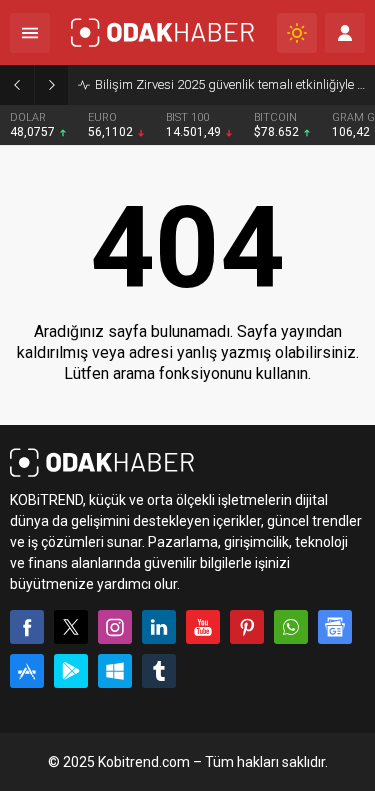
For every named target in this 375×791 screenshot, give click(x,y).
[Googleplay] (71, 671)
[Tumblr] (159, 671)
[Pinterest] (247, 627)
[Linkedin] (159, 627)
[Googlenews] (335, 627)
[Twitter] (71, 627)
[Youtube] (203, 627)
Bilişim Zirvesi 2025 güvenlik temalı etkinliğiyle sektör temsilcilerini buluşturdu (230, 84)
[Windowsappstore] (115, 671)
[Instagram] (115, 627)
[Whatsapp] (291, 627)
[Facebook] (27, 627)
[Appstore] (27, 671)
